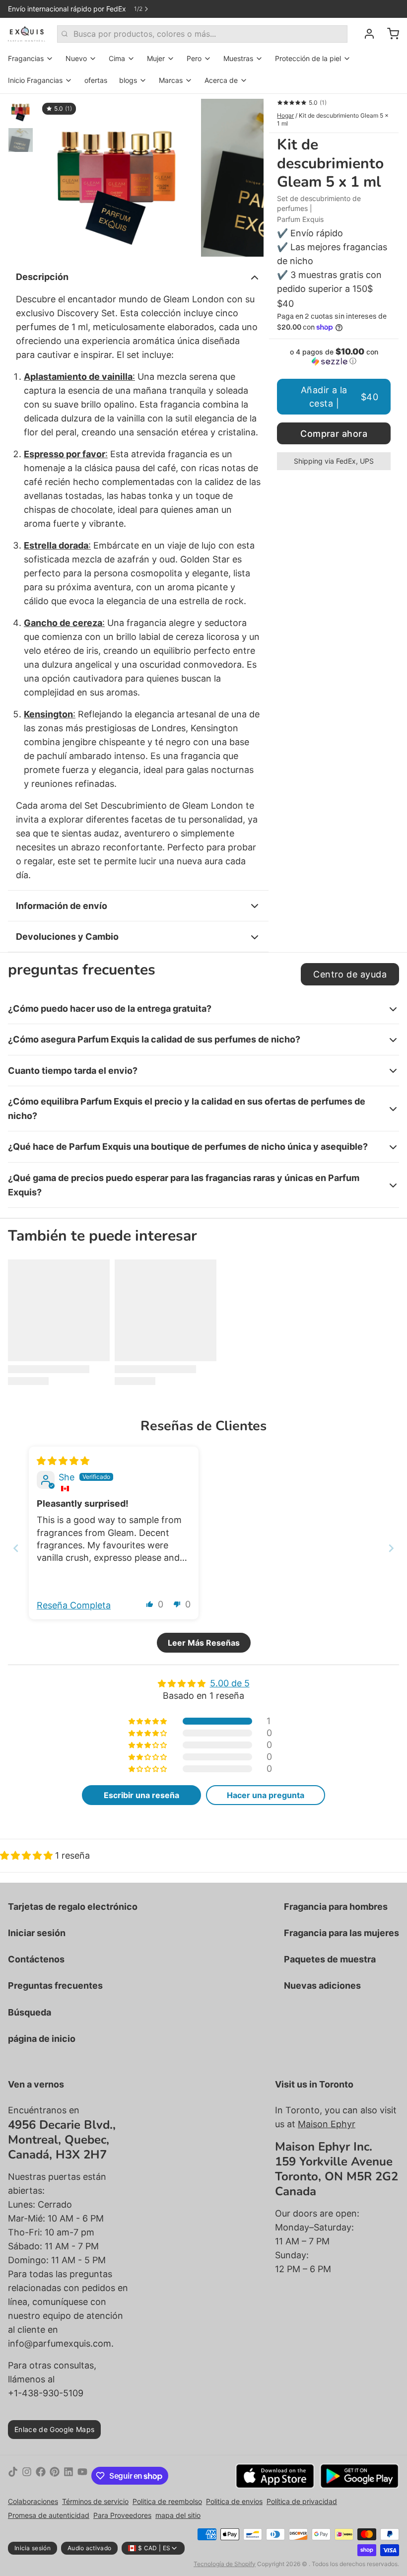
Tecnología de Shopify (225, 2564)
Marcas (171, 80)
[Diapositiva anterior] (54, 175)
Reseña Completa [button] (74, 1605)
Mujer (156, 58)
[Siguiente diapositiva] (248, 175)
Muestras (238, 58)
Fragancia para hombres (336, 1907)
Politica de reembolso (167, 2501)
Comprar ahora (334, 434)
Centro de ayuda (350, 974)
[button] (334, 356)
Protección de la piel (308, 58)
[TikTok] (13, 2476)
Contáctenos (36, 1959)
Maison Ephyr (327, 2124)
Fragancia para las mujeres (341, 1933)
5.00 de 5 (230, 1683)
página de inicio (42, 2039)
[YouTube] (82, 2476)
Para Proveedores (122, 2515)
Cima (117, 58)
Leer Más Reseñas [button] (204, 1643)
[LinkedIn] (68, 2476)
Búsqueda (30, 2012)
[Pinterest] (55, 2476)
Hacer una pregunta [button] (266, 1795)
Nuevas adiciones (322, 1985)
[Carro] (389, 34)
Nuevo (76, 58)
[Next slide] (391, 1548)
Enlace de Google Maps (54, 2429)
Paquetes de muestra (330, 1959)
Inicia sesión (33, 2548)
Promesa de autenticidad (49, 2515)
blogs (128, 80)
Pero (194, 58)
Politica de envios (234, 2501)
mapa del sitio (178, 2515)
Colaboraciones (33, 2501)
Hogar (285, 115)
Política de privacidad (302, 2501)
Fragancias (26, 58)
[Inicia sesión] (365, 34)
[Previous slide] (16, 1548)
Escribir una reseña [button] (141, 1795)
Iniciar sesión (37, 1933)
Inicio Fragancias (35, 80)
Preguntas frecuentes (55, 1985)
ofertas (96, 80)
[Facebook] (41, 2476)
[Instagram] (27, 2476)
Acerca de (221, 80)
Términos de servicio (95, 2501)
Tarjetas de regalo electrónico (73, 1907)
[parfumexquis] (27, 34)
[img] (63, 1461)
